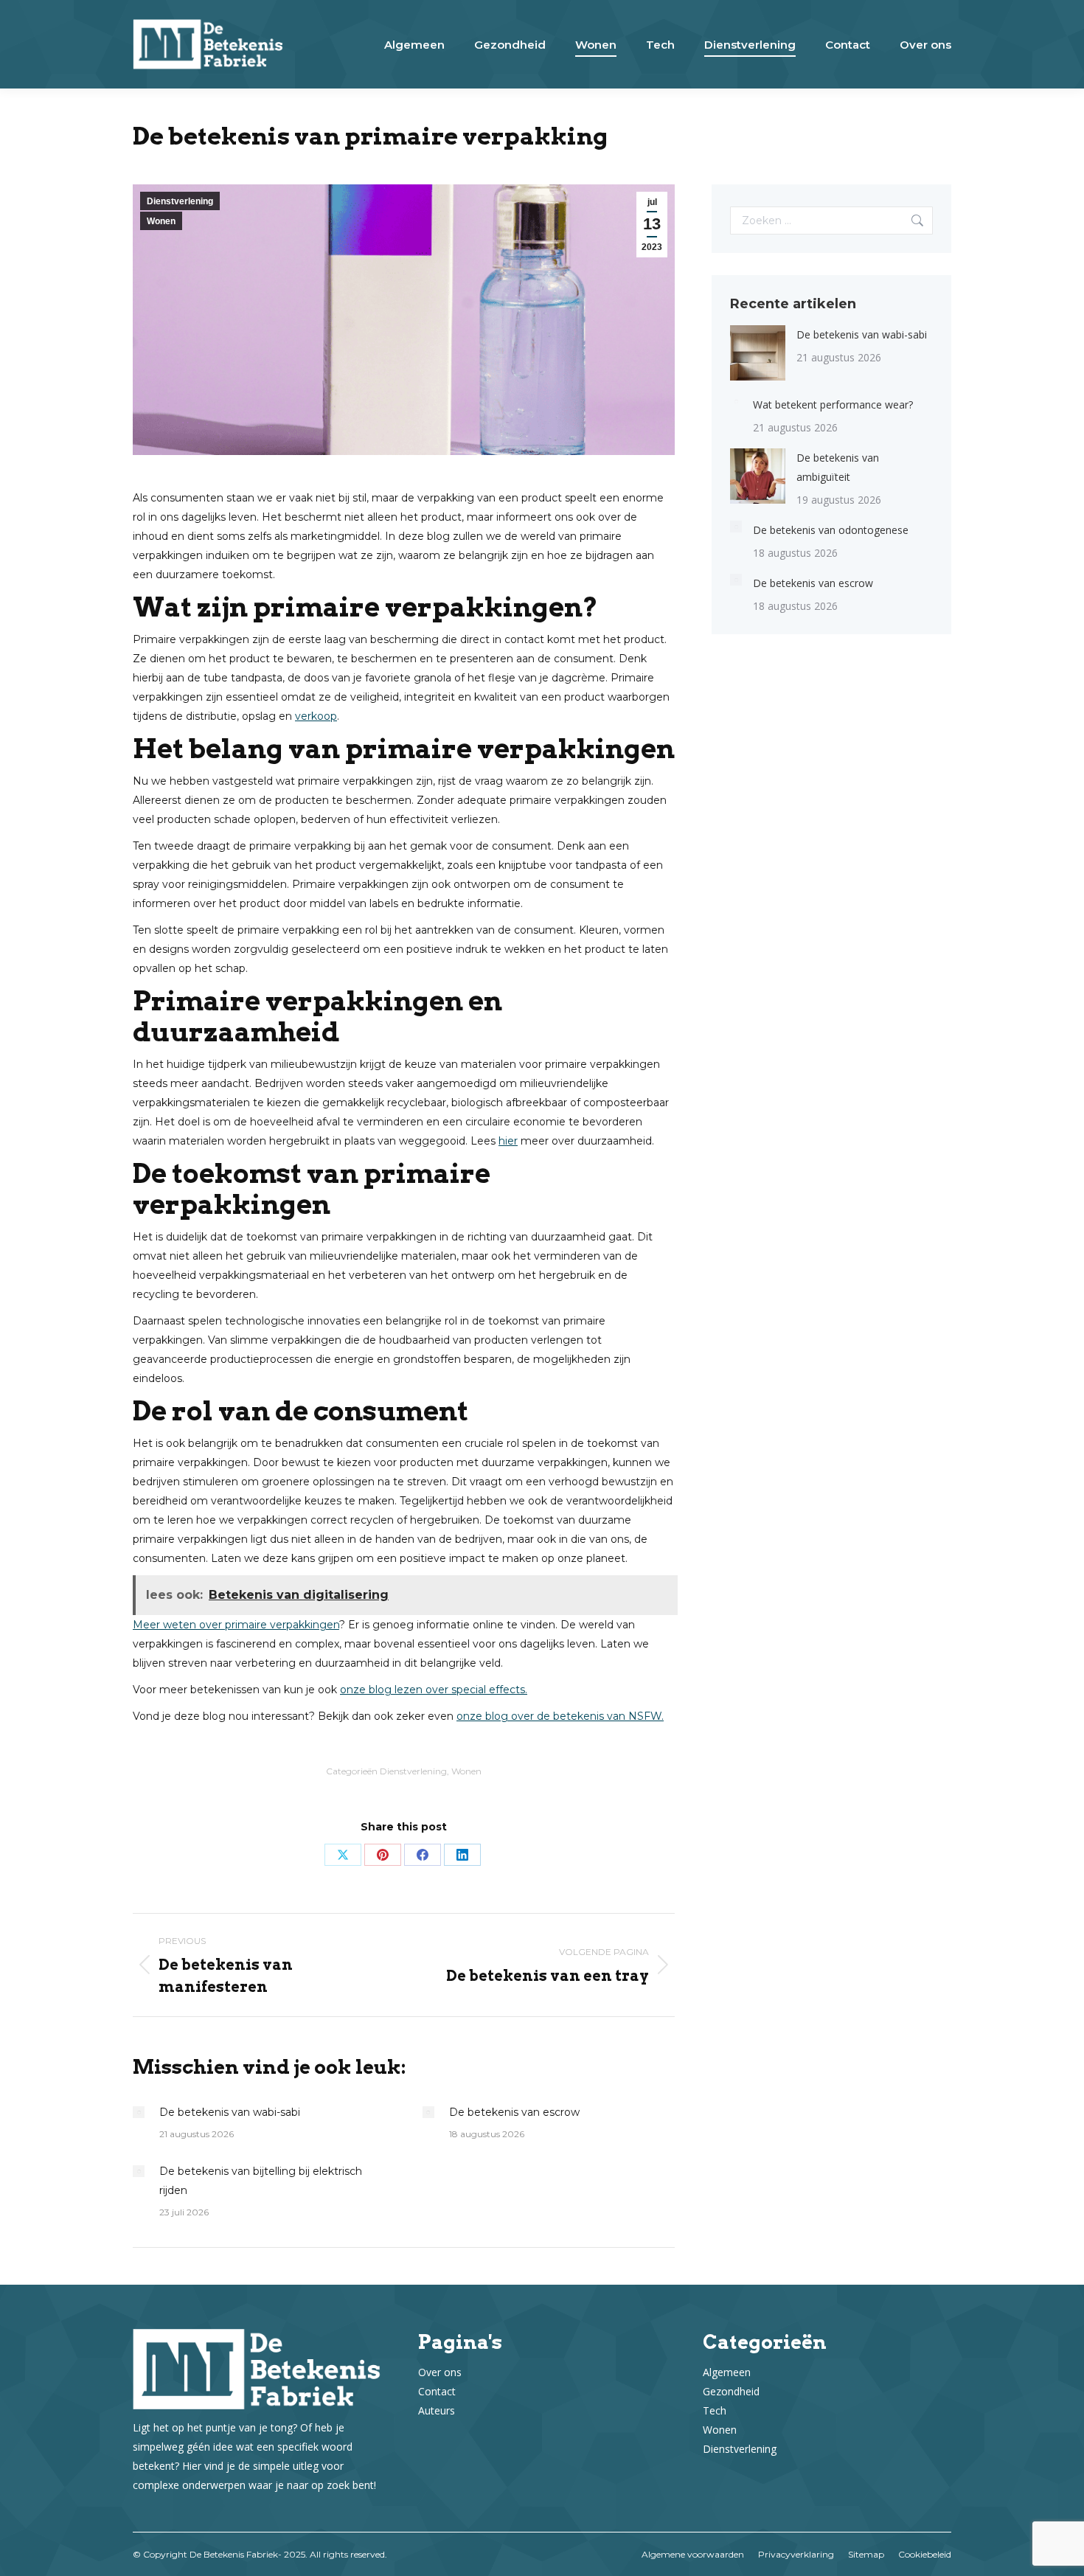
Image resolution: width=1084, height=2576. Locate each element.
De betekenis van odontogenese (831, 530)
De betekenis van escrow (514, 2112)
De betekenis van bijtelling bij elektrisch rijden (261, 2181)
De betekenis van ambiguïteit (838, 467)
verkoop (316, 716)
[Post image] (139, 2112)
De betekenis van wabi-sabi (230, 2112)
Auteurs (437, 2410)
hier (508, 1141)
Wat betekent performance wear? (833, 405)
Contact (437, 2391)
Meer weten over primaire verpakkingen (236, 1625)
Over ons (440, 2372)
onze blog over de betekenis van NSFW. (560, 1716)
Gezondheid (731, 2391)
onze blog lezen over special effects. (434, 1690)
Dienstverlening (180, 201)
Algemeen (727, 2372)
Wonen (161, 221)
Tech (715, 2410)
